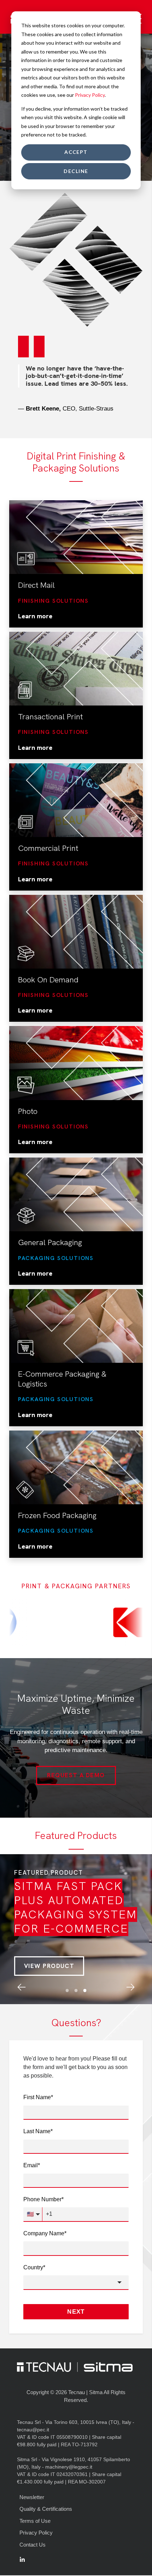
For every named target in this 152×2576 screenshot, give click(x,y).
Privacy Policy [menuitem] (36, 2510)
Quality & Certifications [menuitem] (46, 2486)
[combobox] (76, 2259)
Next (76, 2289)
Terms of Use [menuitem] (35, 2498)
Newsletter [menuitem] (32, 2474)
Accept (76, 152)
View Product (49, 1943)
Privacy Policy (90, 95)
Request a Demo (76, 1752)
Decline (76, 171)
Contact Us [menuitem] (33, 2522)
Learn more (35, 593)
